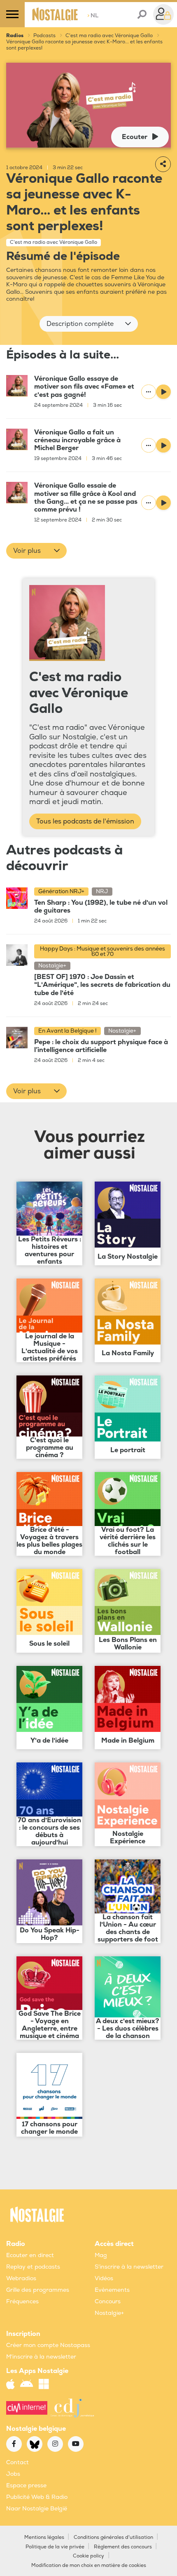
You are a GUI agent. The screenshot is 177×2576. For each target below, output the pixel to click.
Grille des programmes (38, 2290)
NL (93, 15)
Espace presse (26, 2485)
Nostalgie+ (109, 2313)
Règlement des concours (123, 2547)
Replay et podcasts (33, 2267)
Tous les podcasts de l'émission (85, 821)
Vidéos (104, 2278)
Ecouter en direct (30, 2255)
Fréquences (22, 2301)
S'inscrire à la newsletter (129, 2267)
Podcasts (44, 36)
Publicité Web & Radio (37, 2497)
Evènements (112, 2290)
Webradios (21, 2278)
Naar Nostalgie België (37, 2509)
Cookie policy (88, 2556)
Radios (15, 36)
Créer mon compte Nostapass (48, 2345)
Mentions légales (44, 2537)
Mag (101, 2255)
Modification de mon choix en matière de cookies (89, 2565)
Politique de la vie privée (55, 2547)
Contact (17, 2462)
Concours (108, 2301)
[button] (89, 324)
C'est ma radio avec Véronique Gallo (109, 36)
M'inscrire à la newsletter (41, 2357)
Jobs (13, 2474)
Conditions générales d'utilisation (113, 2537)
